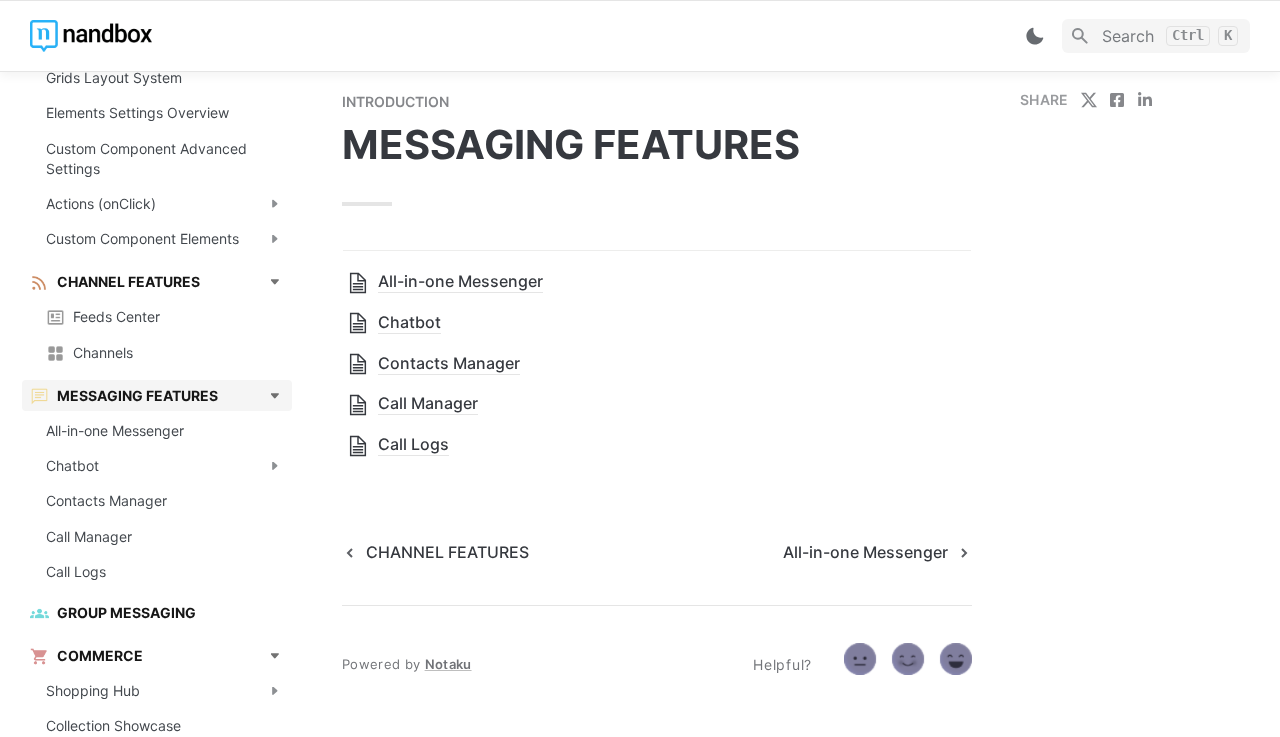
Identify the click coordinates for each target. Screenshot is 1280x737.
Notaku (448, 664)
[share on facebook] (1117, 100)
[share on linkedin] (1145, 100)
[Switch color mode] (1035, 36)
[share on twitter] (1089, 100)
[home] (169, 36)
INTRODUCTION (395, 101)
